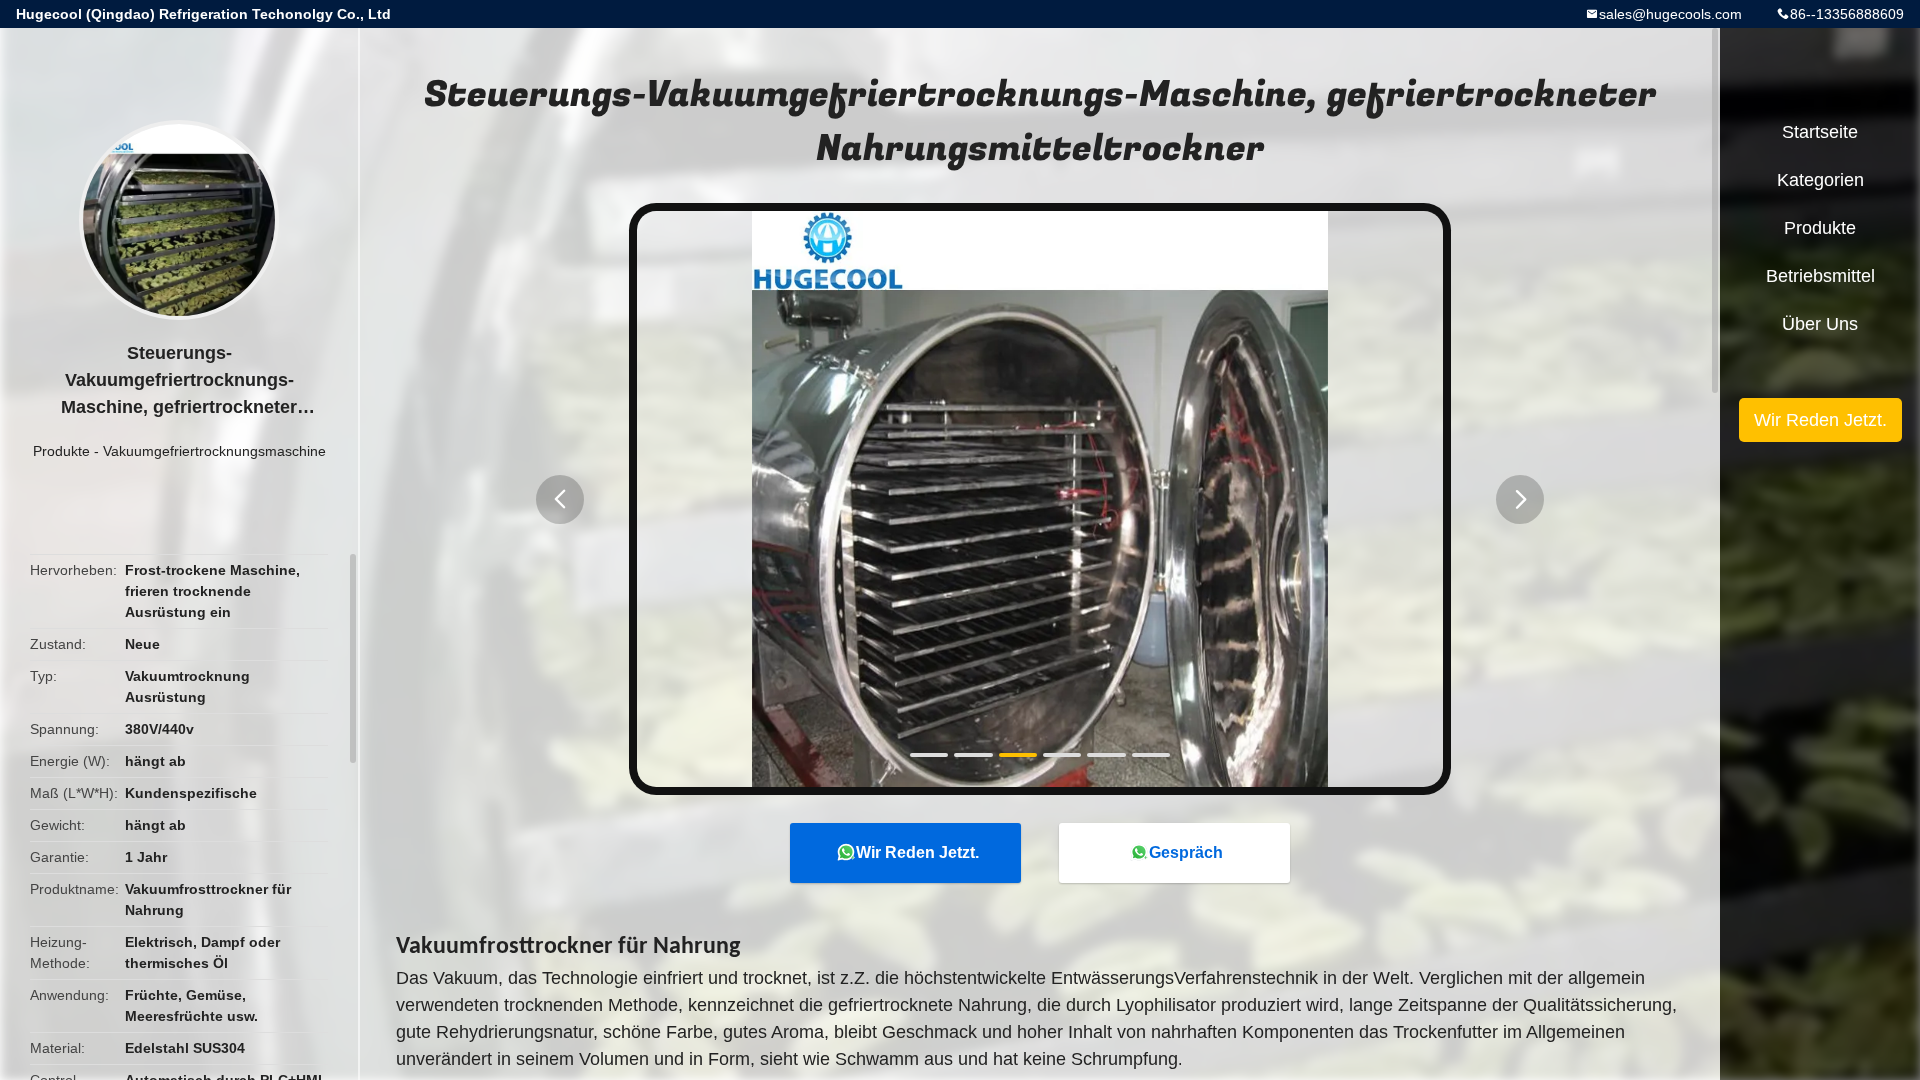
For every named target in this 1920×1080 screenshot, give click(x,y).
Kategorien (1820, 180)
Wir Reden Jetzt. (917, 852)
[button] (560, 499)
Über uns (1820, 324)
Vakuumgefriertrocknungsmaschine (214, 451)
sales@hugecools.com (1670, 14)
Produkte (61, 451)
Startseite (1820, 132)
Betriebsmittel (1820, 276)
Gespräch (1186, 852)
